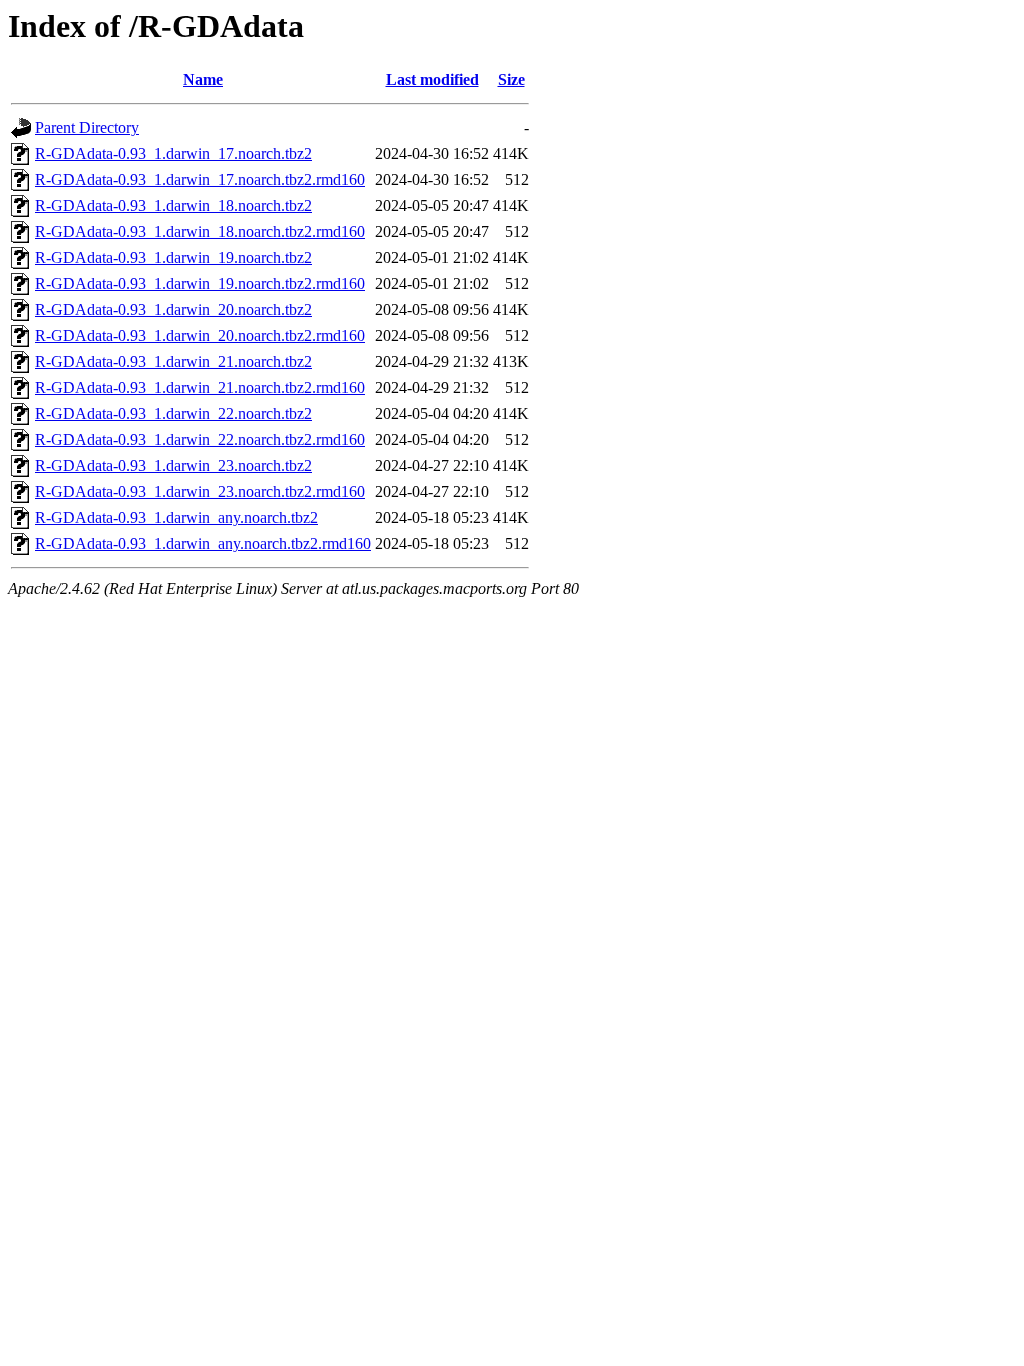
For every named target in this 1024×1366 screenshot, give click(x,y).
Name (203, 79)
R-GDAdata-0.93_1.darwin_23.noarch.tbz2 (173, 465)
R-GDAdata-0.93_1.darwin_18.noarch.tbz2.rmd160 (200, 231)
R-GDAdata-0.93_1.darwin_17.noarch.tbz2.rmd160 (200, 179)
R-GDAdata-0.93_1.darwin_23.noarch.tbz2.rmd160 (200, 491)
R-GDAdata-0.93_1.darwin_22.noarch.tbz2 (173, 413)
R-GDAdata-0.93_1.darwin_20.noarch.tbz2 (173, 309)
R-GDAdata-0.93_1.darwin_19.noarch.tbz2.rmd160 (200, 283)
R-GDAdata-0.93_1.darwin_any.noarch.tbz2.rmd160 (203, 543)
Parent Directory (87, 127)
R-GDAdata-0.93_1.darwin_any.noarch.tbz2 (176, 517)
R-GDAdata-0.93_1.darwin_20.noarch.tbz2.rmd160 (200, 335)
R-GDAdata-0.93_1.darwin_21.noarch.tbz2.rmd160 (200, 387)
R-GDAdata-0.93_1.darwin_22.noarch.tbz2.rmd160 (200, 439)
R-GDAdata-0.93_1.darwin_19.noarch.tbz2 (173, 257)
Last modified (432, 79)
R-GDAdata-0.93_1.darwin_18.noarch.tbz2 (173, 205)
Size (511, 79)
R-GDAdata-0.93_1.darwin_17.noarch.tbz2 (173, 153)
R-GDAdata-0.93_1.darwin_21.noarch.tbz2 (173, 361)
